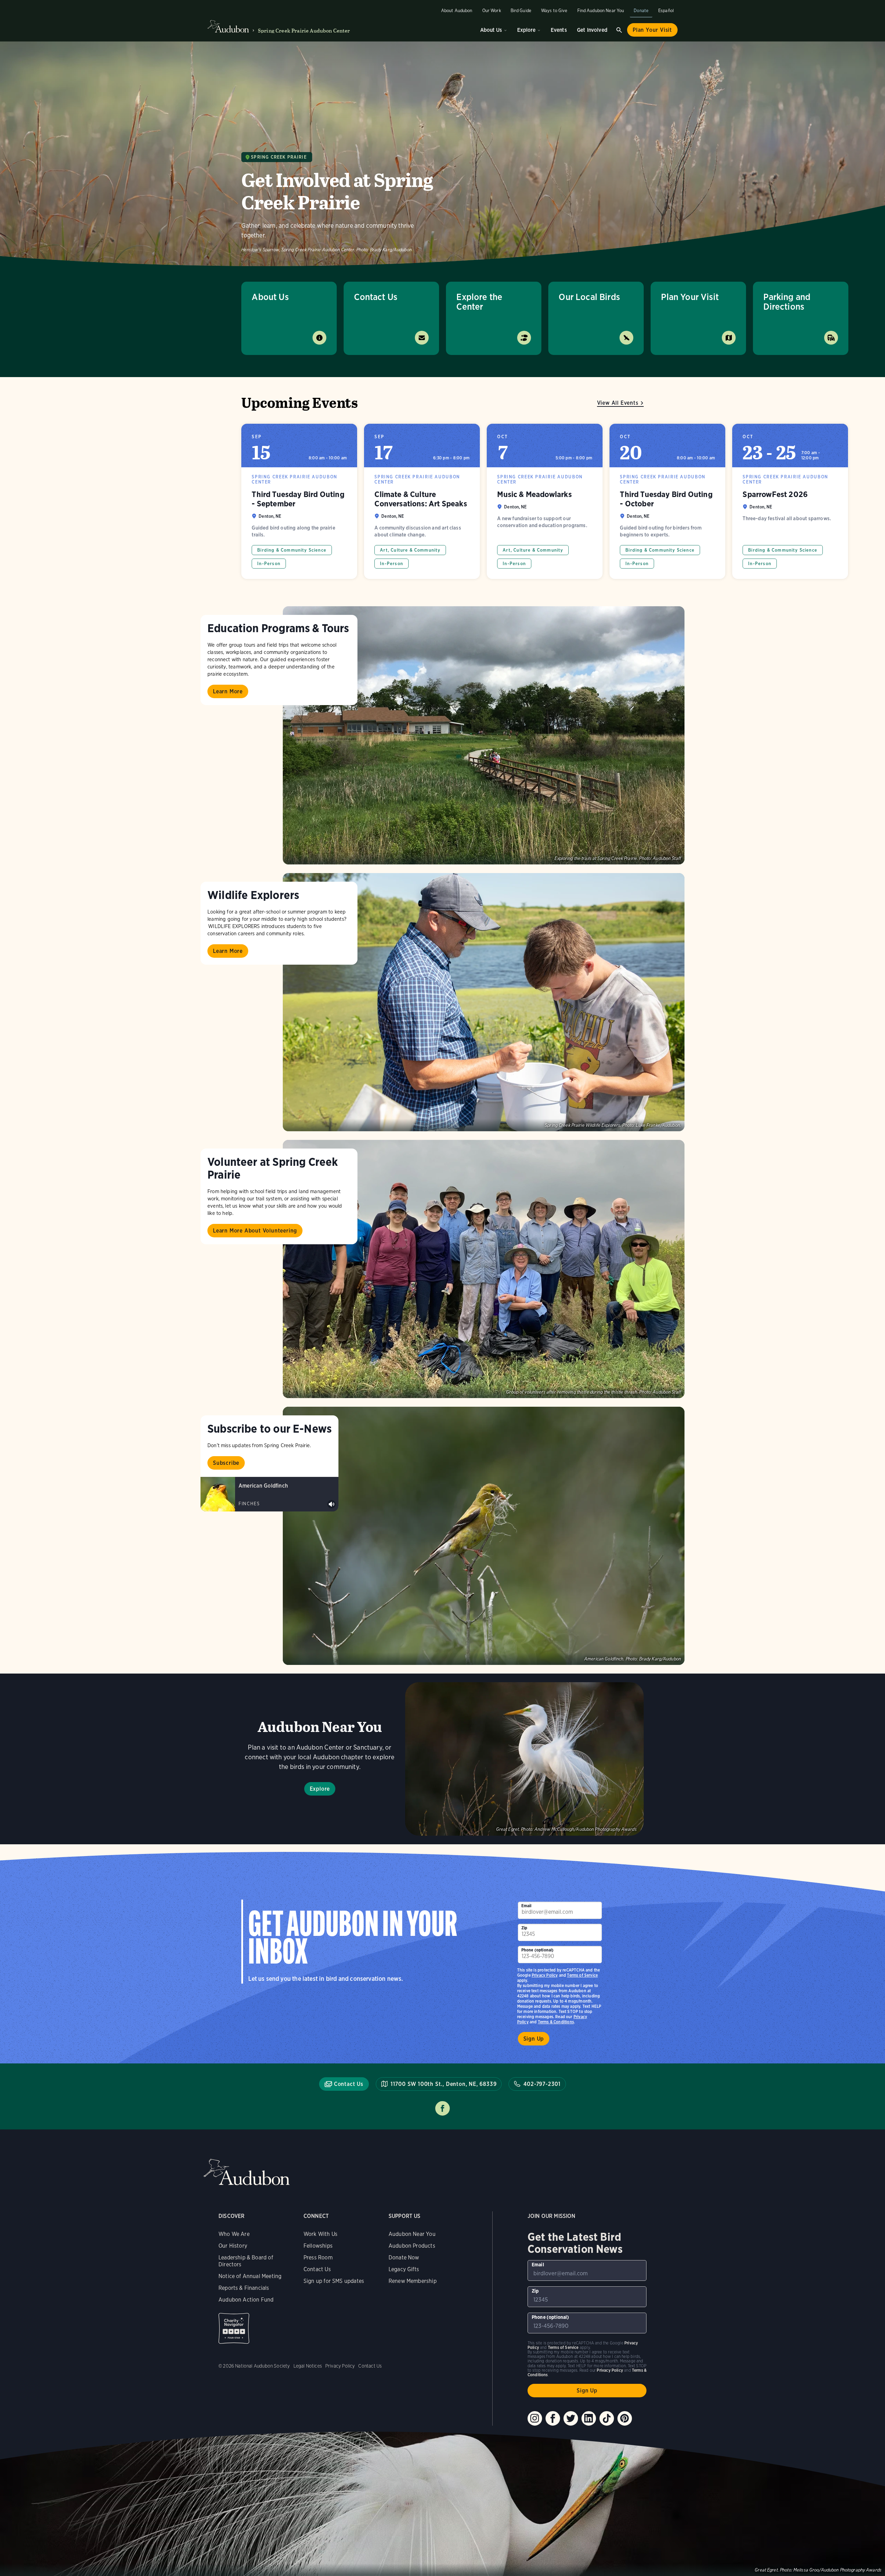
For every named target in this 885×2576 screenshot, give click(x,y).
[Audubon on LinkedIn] (589, 2418)
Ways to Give (554, 11)
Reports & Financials (244, 2288)
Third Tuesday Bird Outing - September (299, 501)
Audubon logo (228, 27)
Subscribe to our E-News (269, 1428)
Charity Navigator (234, 2328)
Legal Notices (308, 2366)
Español (666, 11)
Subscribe (226, 1463)
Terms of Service (582, 1975)
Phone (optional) (538, 1950)
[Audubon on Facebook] (553, 2418)
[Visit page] (484, 735)
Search (619, 30)
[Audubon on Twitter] (571, 2418)
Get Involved (592, 30)
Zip (524, 1928)
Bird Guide (521, 11)
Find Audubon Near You (601, 11)
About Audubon (457, 11)
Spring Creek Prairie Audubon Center (304, 31)
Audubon (246, 2172)
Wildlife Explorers (253, 895)
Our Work (492, 11)
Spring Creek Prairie (279, 157)
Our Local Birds (589, 297)
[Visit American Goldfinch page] (269, 1494)
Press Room (318, 2257)
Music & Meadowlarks (545, 501)
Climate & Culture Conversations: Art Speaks (422, 501)
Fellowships (318, 2246)
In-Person (269, 564)
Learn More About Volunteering (255, 1231)
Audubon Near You (412, 2234)
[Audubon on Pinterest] (625, 2418)
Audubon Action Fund (246, 2300)
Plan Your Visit (652, 30)
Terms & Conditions (556, 2022)
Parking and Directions (787, 302)
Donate (641, 11)
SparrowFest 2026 (790, 501)
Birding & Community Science (292, 550)
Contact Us (376, 297)
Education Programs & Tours (278, 628)
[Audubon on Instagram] (535, 2418)
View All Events (618, 403)
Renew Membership (413, 2281)
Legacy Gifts (404, 2269)
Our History (233, 2246)
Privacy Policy (545, 1975)
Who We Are (234, 2234)
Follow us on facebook (442, 2108)
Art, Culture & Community (410, 550)
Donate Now (404, 2257)
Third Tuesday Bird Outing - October (667, 501)
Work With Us (320, 2234)
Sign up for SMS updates (334, 2281)
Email (527, 1906)
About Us (491, 30)
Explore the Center (479, 302)
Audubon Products (412, 2246)
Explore (526, 30)
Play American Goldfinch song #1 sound (332, 1504)
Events (559, 30)
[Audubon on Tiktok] (607, 2418)
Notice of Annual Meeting (250, 2276)
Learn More (228, 691)
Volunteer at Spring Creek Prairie (273, 1168)
